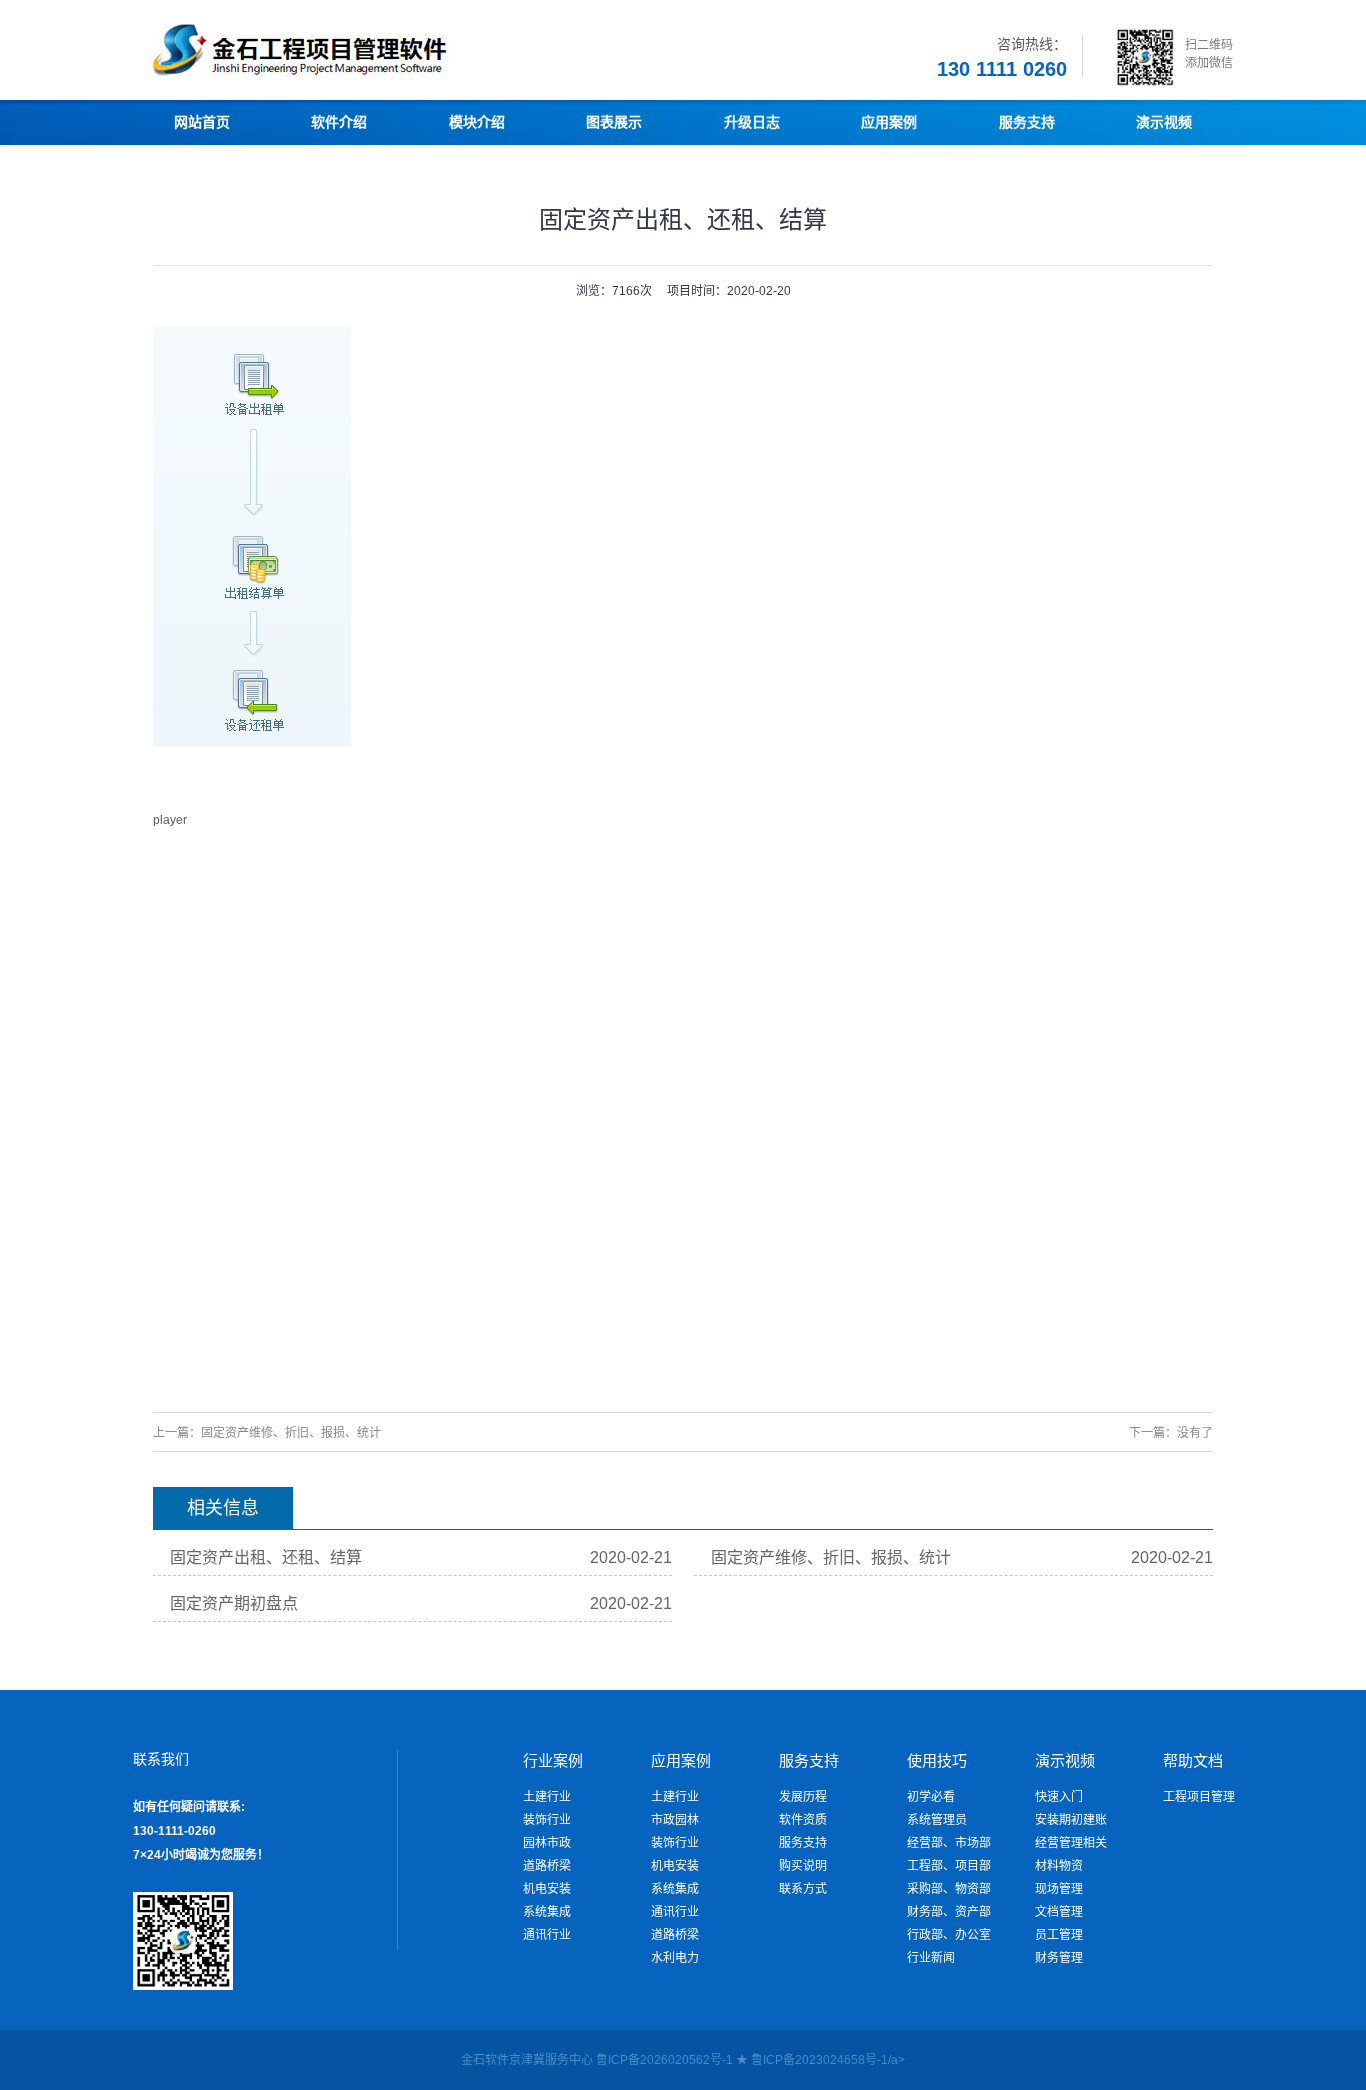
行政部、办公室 (949, 1935)
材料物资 (1059, 1866)
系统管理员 (937, 1820)
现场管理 (1059, 1889)
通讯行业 (547, 1935)
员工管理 (1059, 1935)
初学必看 (931, 1797)
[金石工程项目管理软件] (363, 75)
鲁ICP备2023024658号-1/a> (828, 2060)
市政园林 (675, 1820)
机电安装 (547, 1889)
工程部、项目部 (949, 1866)
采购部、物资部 (949, 1889)
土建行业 (547, 1797)
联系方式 (803, 1889)
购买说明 (803, 1866)
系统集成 (547, 1912)
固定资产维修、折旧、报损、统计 (291, 1433)
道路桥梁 (547, 1866)
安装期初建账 (1071, 1820)
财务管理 (1059, 1958)
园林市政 (547, 1843)
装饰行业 (547, 1820)
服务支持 (803, 1843)
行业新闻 (931, 1958)
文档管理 (1059, 1912)
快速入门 (1059, 1797)
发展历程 (803, 1797)
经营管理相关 (1071, 1843)
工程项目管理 (1199, 1797)
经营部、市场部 (949, 1843)
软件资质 (803, 1820)
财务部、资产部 (949, 1912)
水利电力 (675, 1958)
